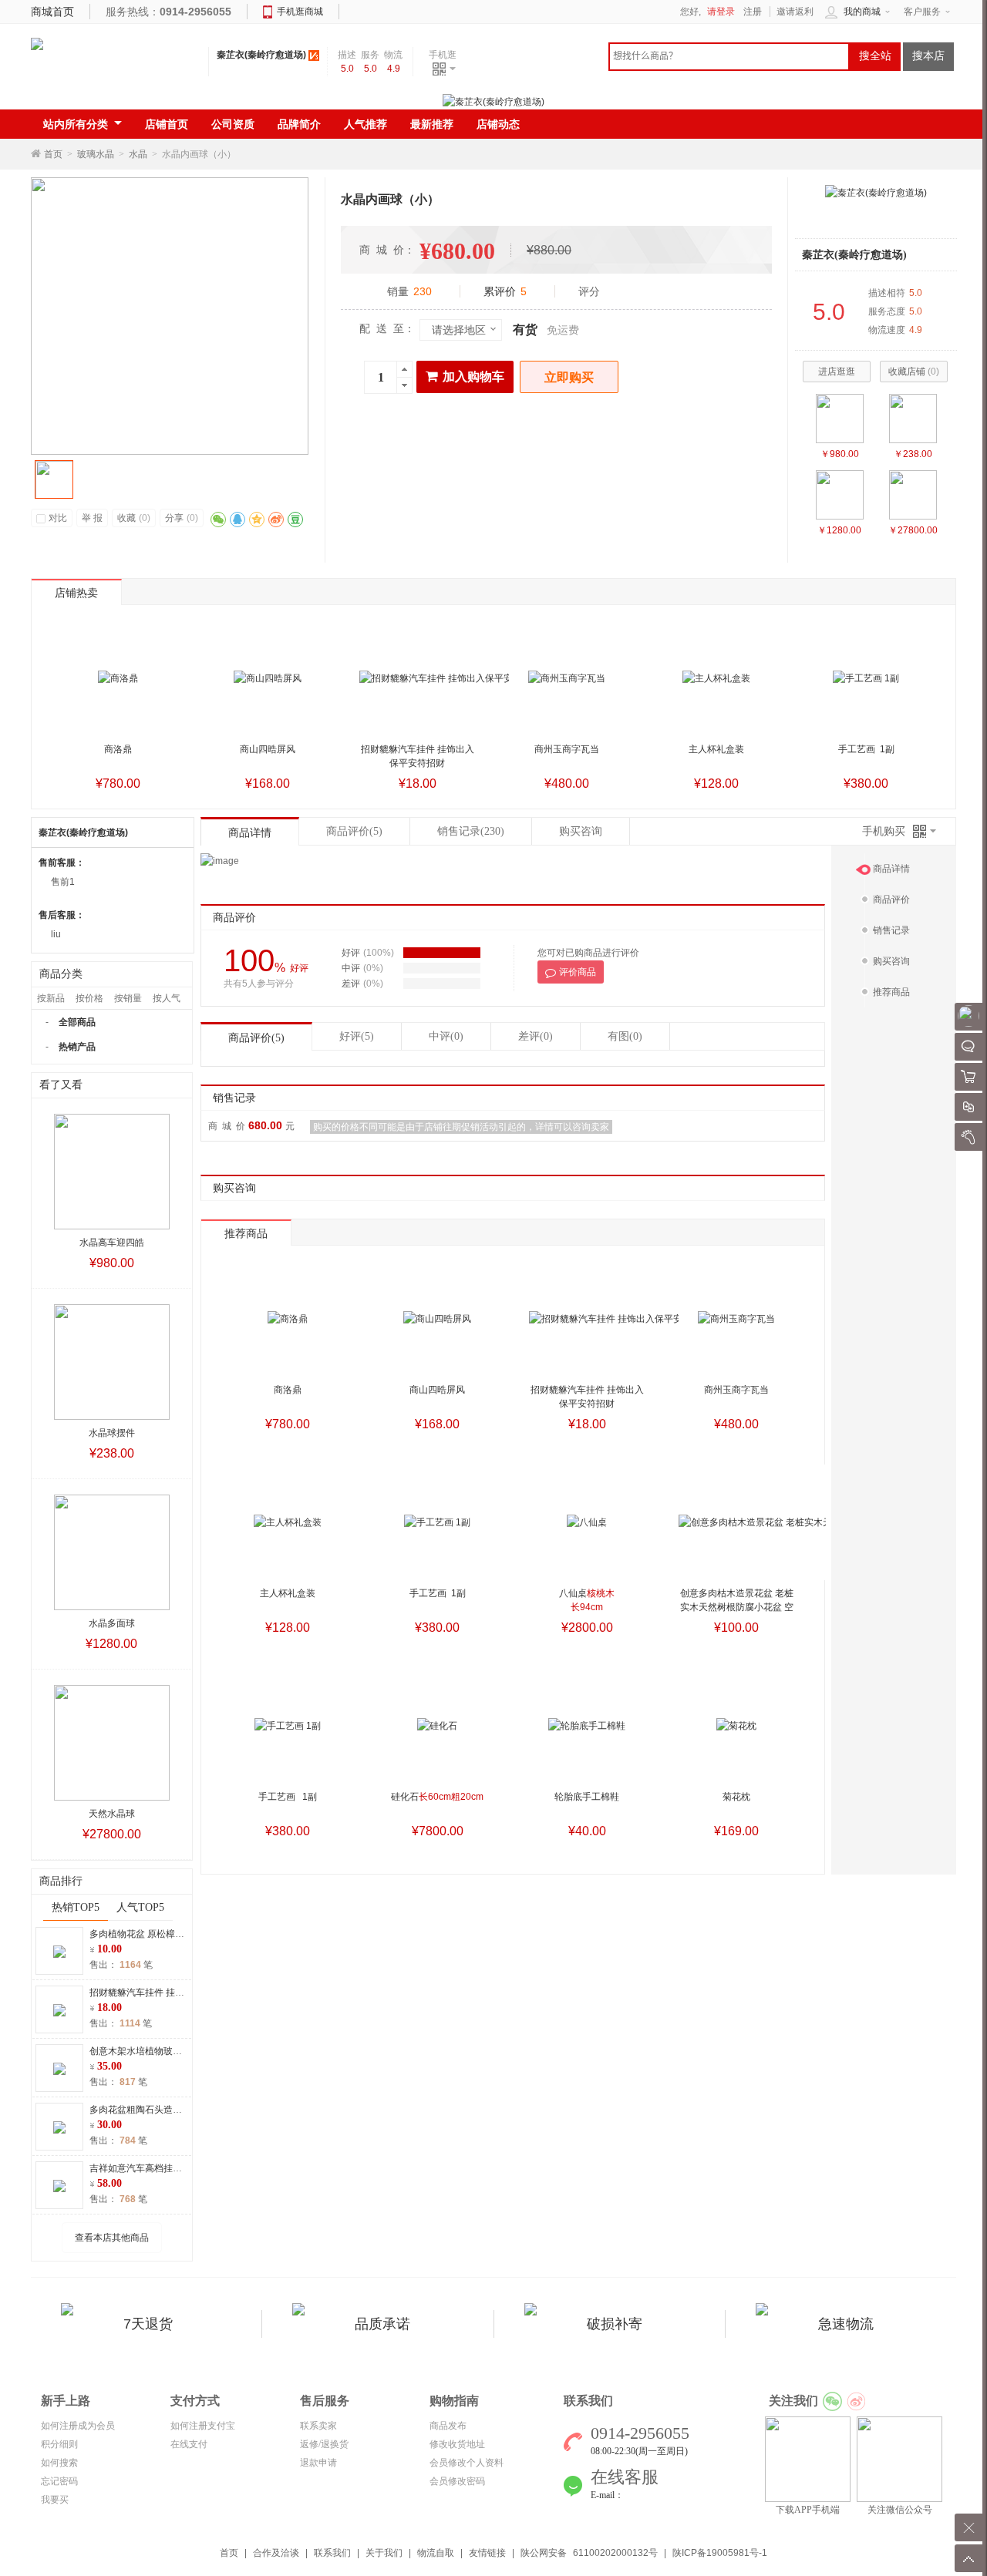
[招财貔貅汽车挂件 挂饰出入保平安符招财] (59, 2009)
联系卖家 (318, 2426)
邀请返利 (795, 12)
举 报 (92, 518)
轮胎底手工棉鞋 (587, 1797)
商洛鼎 (118, 749)
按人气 (167, 998)
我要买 (55, 2500)
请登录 (721, 12)
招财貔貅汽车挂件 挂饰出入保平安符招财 (174, 1993)
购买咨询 (581, 831)
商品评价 (354, 831)
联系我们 (332, 2553)
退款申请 (318, 2463)
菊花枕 (736, 1797)
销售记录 (471, 831)
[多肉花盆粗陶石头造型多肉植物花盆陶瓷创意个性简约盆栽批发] (59, 2127)
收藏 (134, 518)
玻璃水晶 (96, 154)
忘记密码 (59, 2481)
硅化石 (437, 1797)
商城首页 (52, 12)
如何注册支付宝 (203, 2426)
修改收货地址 (457, 2444)
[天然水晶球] (913, 495)
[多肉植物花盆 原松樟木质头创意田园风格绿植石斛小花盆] (59, 1951)
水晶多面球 (112, 1623)
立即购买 (569, 377)
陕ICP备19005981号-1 (720, 2553)
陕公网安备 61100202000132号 (589, 2553)
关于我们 (384, 2553)
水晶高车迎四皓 (112, 1243)
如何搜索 (59, 2463)
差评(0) (536, 1036)
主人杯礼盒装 (716, 749)
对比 (58, 518)
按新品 (51, 998)
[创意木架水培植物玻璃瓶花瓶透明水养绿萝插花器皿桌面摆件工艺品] (59, 2068)
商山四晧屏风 (268, 749)
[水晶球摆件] (913, 419)
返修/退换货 (324, 2444)
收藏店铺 (914, 372)
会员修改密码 (457, 2481)
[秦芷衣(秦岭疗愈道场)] (876, 192)
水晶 (138, 154)
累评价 (505, 291)
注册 (753, 12)
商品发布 (448, 2426)
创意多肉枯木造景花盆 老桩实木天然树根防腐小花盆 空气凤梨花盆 (737, 1607)
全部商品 (77, 1022)
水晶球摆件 (112, 1433)
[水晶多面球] (840, 495)
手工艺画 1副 (866, 749)
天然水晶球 (112, 1814)
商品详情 (250, 833)
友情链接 (487, 2553)
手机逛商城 (300, 12)
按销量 (128, 998)
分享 (182, 518)
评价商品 (578, 972)
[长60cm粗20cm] (437, 1726)
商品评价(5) (256, 1038)
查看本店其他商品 (112, 2238)
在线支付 (189, 2444)
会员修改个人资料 (467, 2463)
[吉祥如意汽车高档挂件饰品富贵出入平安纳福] (59, 2185)
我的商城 (862, 12)
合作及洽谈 (276, 2553)
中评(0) (446, 1036)
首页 (53, 154)
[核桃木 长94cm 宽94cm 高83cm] (587, 1522)
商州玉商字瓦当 (567, 749)
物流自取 (436, 2553)
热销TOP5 (76, 1907)
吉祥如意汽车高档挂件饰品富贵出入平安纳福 (182, 2168)
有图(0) (625, 1036)
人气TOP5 (140, 1907)
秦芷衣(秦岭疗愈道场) (261, 55)
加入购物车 (473, 377)
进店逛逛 (837, 372)
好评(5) (357, 1036)
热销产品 (77, 1047)
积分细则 (59, 2444)
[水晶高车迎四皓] (840, 419)
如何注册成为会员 (78, 2426)
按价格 (89, 998)
